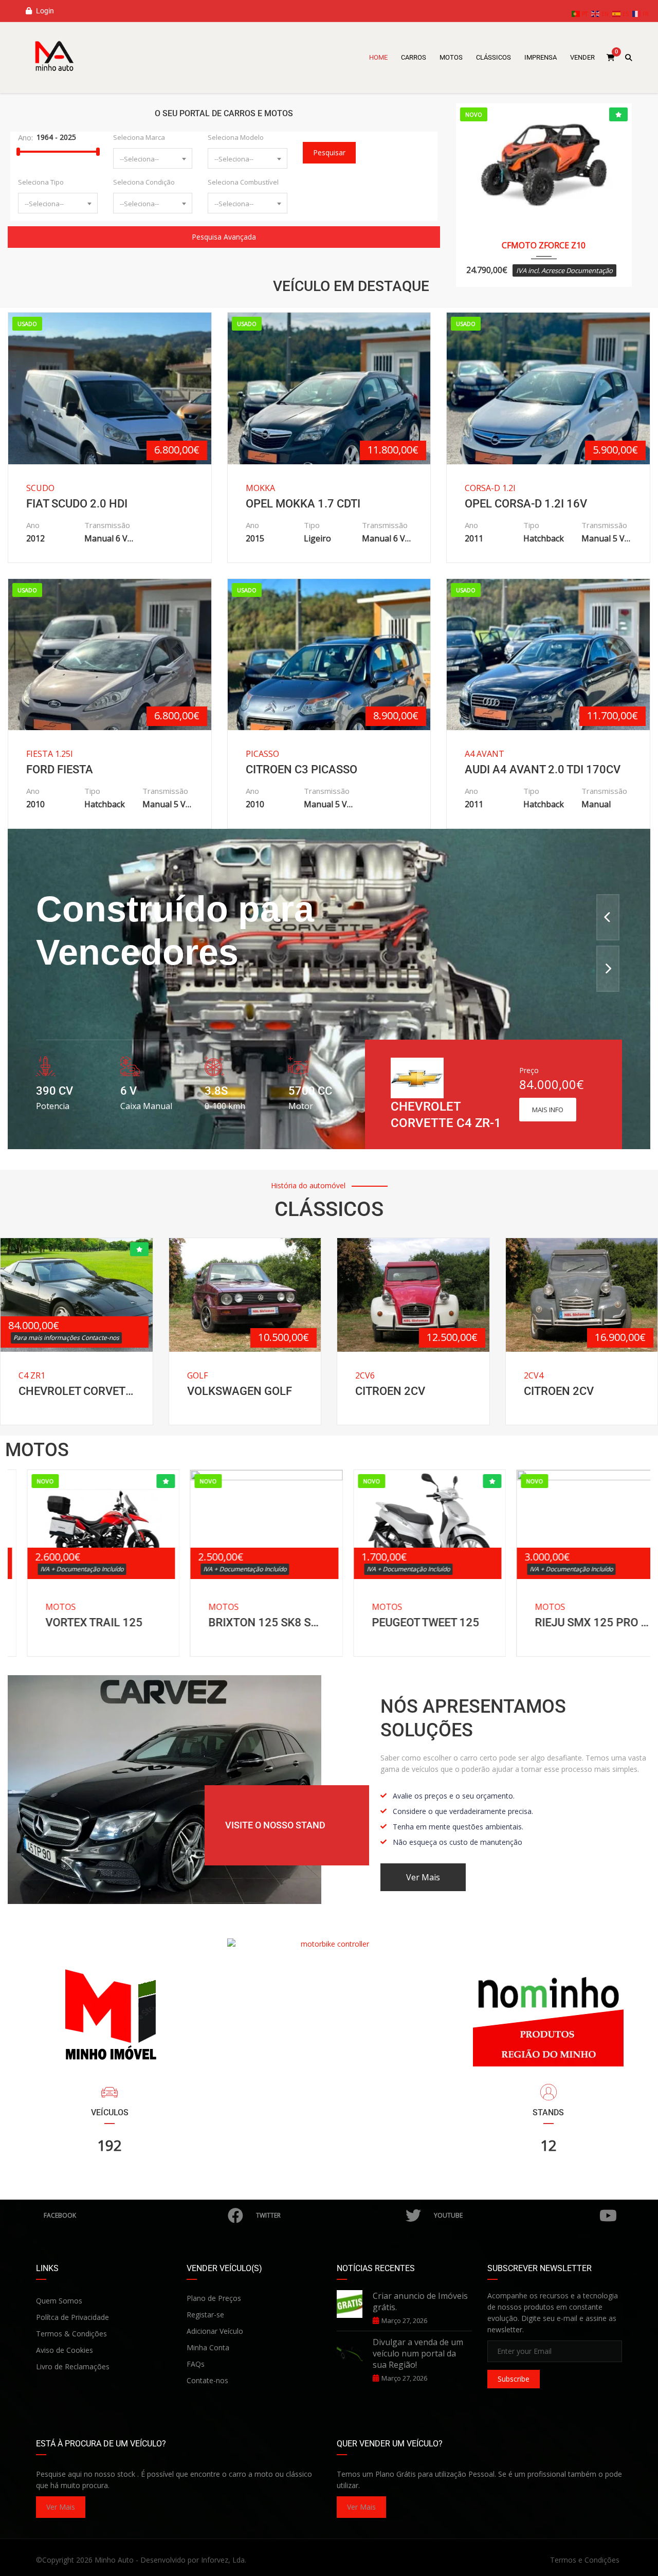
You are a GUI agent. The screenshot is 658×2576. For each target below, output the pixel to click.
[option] (329, 989)
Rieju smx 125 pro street (574, 1622)
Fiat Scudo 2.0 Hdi (77, 504)
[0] (611, 58)
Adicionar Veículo (215, 2331)
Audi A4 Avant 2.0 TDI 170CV (543, 769)
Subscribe (514, 2379)
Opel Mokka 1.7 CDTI (303, 504)
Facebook (60, 2215)
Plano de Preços (214, 2298)
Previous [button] (608, 917)
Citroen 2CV (390, 1391)
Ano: (25, 137)
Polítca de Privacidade (72, 2317)
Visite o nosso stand (275, 1825)
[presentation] (32, 1561)
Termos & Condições (71, 2334)
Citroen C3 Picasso (301, 769)
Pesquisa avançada (224, 237)
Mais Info (548, 1110)
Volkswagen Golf (240, 1391)
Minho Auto (114, 2560)
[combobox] (153, 158)
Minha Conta (208, 2347)
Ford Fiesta (60, 769)
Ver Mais (61, 2507)
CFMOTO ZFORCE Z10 (544, 245)
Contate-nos (207, 2380)
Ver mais (423, 1877)
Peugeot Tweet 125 (407, 1622)
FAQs (196, 2364)
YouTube (448, 2215)
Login (44, 11)
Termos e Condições (585, 2560)
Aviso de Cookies (65, 2350)
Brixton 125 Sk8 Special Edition (248, 1622)
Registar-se (205, 2315)
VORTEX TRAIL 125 (75, 1622)
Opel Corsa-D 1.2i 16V (526, 504)
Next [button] (608, 969)
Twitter (268, 2215)
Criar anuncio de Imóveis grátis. (420, 2301)
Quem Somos (59, 2301)
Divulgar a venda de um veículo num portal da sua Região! (418, 2353)
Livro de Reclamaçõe (71, 2366)
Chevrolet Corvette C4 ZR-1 (77, 1391)
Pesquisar (329, 152)
